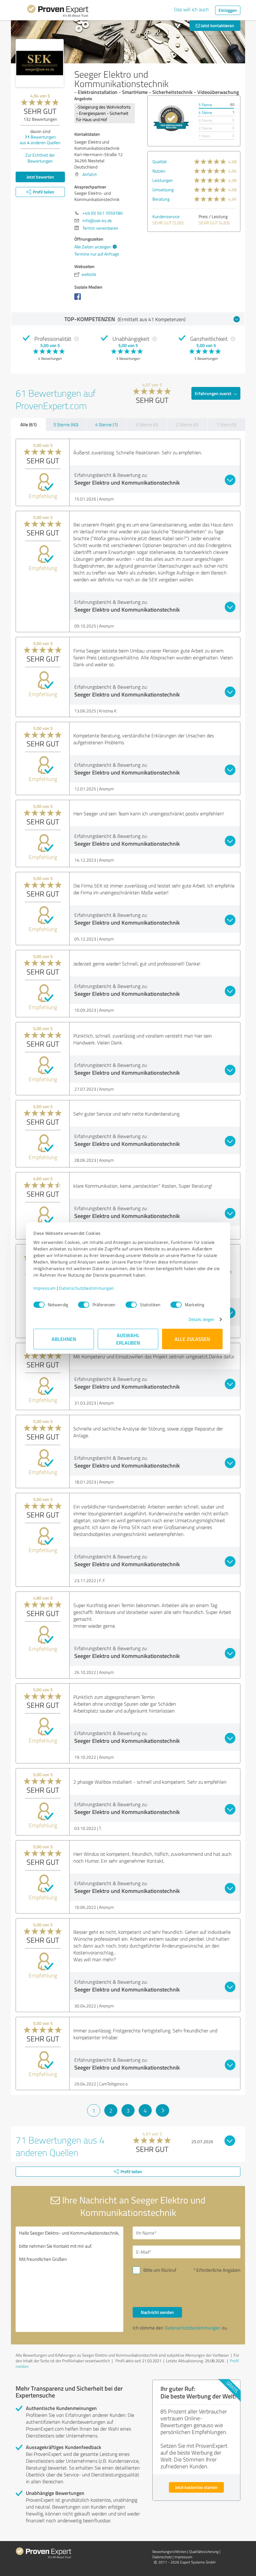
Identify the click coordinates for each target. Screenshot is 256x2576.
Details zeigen (202, 1319)
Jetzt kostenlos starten (196, 2487)
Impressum (45, 1288)
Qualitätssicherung (204, 2552)
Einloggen (228, 10)
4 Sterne (205, 112)
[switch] (84, 1305)
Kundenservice (166, 216)
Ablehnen (64, 1339)
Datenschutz (162, 2557)
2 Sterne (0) (187, 425)
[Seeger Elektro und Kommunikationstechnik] (40, 63)
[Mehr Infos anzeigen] (171, 118)
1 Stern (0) (226, 425)
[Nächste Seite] (162, 2110)
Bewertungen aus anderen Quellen (40, 140)
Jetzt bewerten (40, 177)
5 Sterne (205, 105)
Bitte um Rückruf (160, 2270)
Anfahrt (90, 174)
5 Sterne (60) (66, 425)
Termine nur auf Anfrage (97, 254)
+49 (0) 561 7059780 (103, 213)
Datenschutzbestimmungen (87, 1288)
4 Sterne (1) (106, 425)
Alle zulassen (192, 1339)
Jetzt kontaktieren (217, 25)
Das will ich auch (192, 9)
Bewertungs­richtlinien (169, 2552)
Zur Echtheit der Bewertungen (40, 158)
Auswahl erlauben (128, 1339)
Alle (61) (28, 424)
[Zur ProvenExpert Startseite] (58, 12)
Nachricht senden (157, 2312)
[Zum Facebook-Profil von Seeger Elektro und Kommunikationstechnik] (79, 300)
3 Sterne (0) (147, 425)
